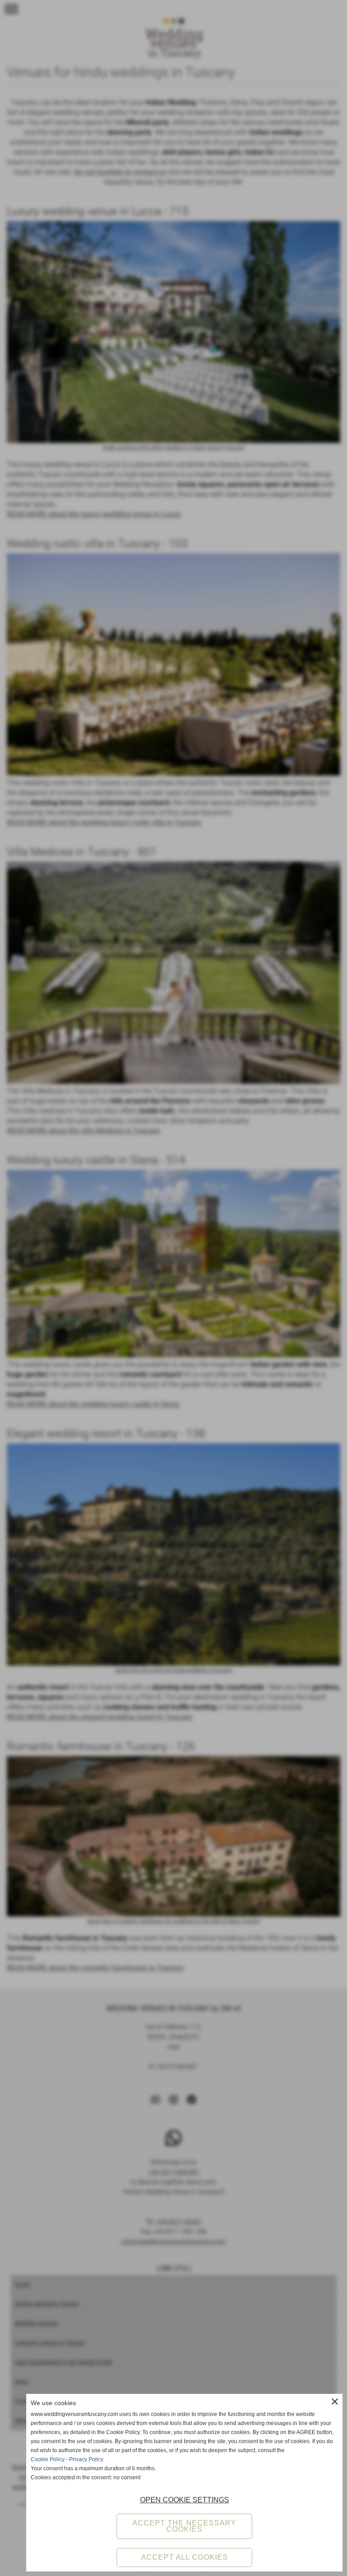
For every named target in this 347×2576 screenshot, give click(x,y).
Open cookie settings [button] (185, 2500)
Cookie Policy (48, 2459)
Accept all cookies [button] (185, 2557)
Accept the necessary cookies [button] (184, 2526)
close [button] (335, 2402)
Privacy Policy (86, 2459)
